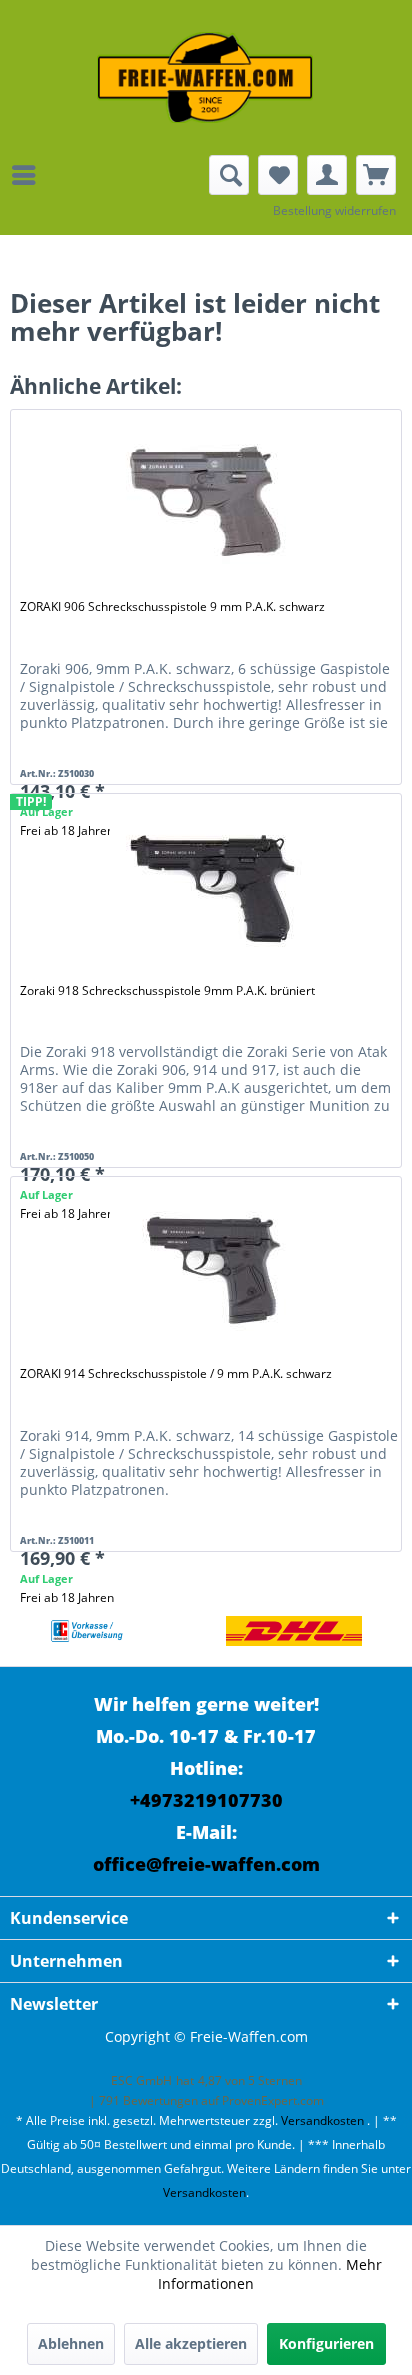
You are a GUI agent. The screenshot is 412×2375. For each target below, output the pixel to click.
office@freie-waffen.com (206, 1864)
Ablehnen (71, 2343)
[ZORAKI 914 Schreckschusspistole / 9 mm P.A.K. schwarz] (209, 1269)
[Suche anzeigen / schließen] (229, 175)
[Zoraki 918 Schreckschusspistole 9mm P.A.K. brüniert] (209, 886)
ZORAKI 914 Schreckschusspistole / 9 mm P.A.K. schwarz (176, 1373)
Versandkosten (322, 2120)
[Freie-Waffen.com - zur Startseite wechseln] (206, 77)
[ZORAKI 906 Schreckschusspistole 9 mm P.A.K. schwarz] (209, 502)
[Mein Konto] (327, 175)
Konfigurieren (326, 2343)
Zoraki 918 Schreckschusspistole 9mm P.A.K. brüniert (167, 990)
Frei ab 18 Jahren (67, 1597)
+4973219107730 (206, 1800)
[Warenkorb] (376, 175)
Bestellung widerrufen (334, 210)
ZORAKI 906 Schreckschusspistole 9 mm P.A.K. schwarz (172, 606)
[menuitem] (29, 175)
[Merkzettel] (278, 175)
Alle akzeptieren (191, 2343)
